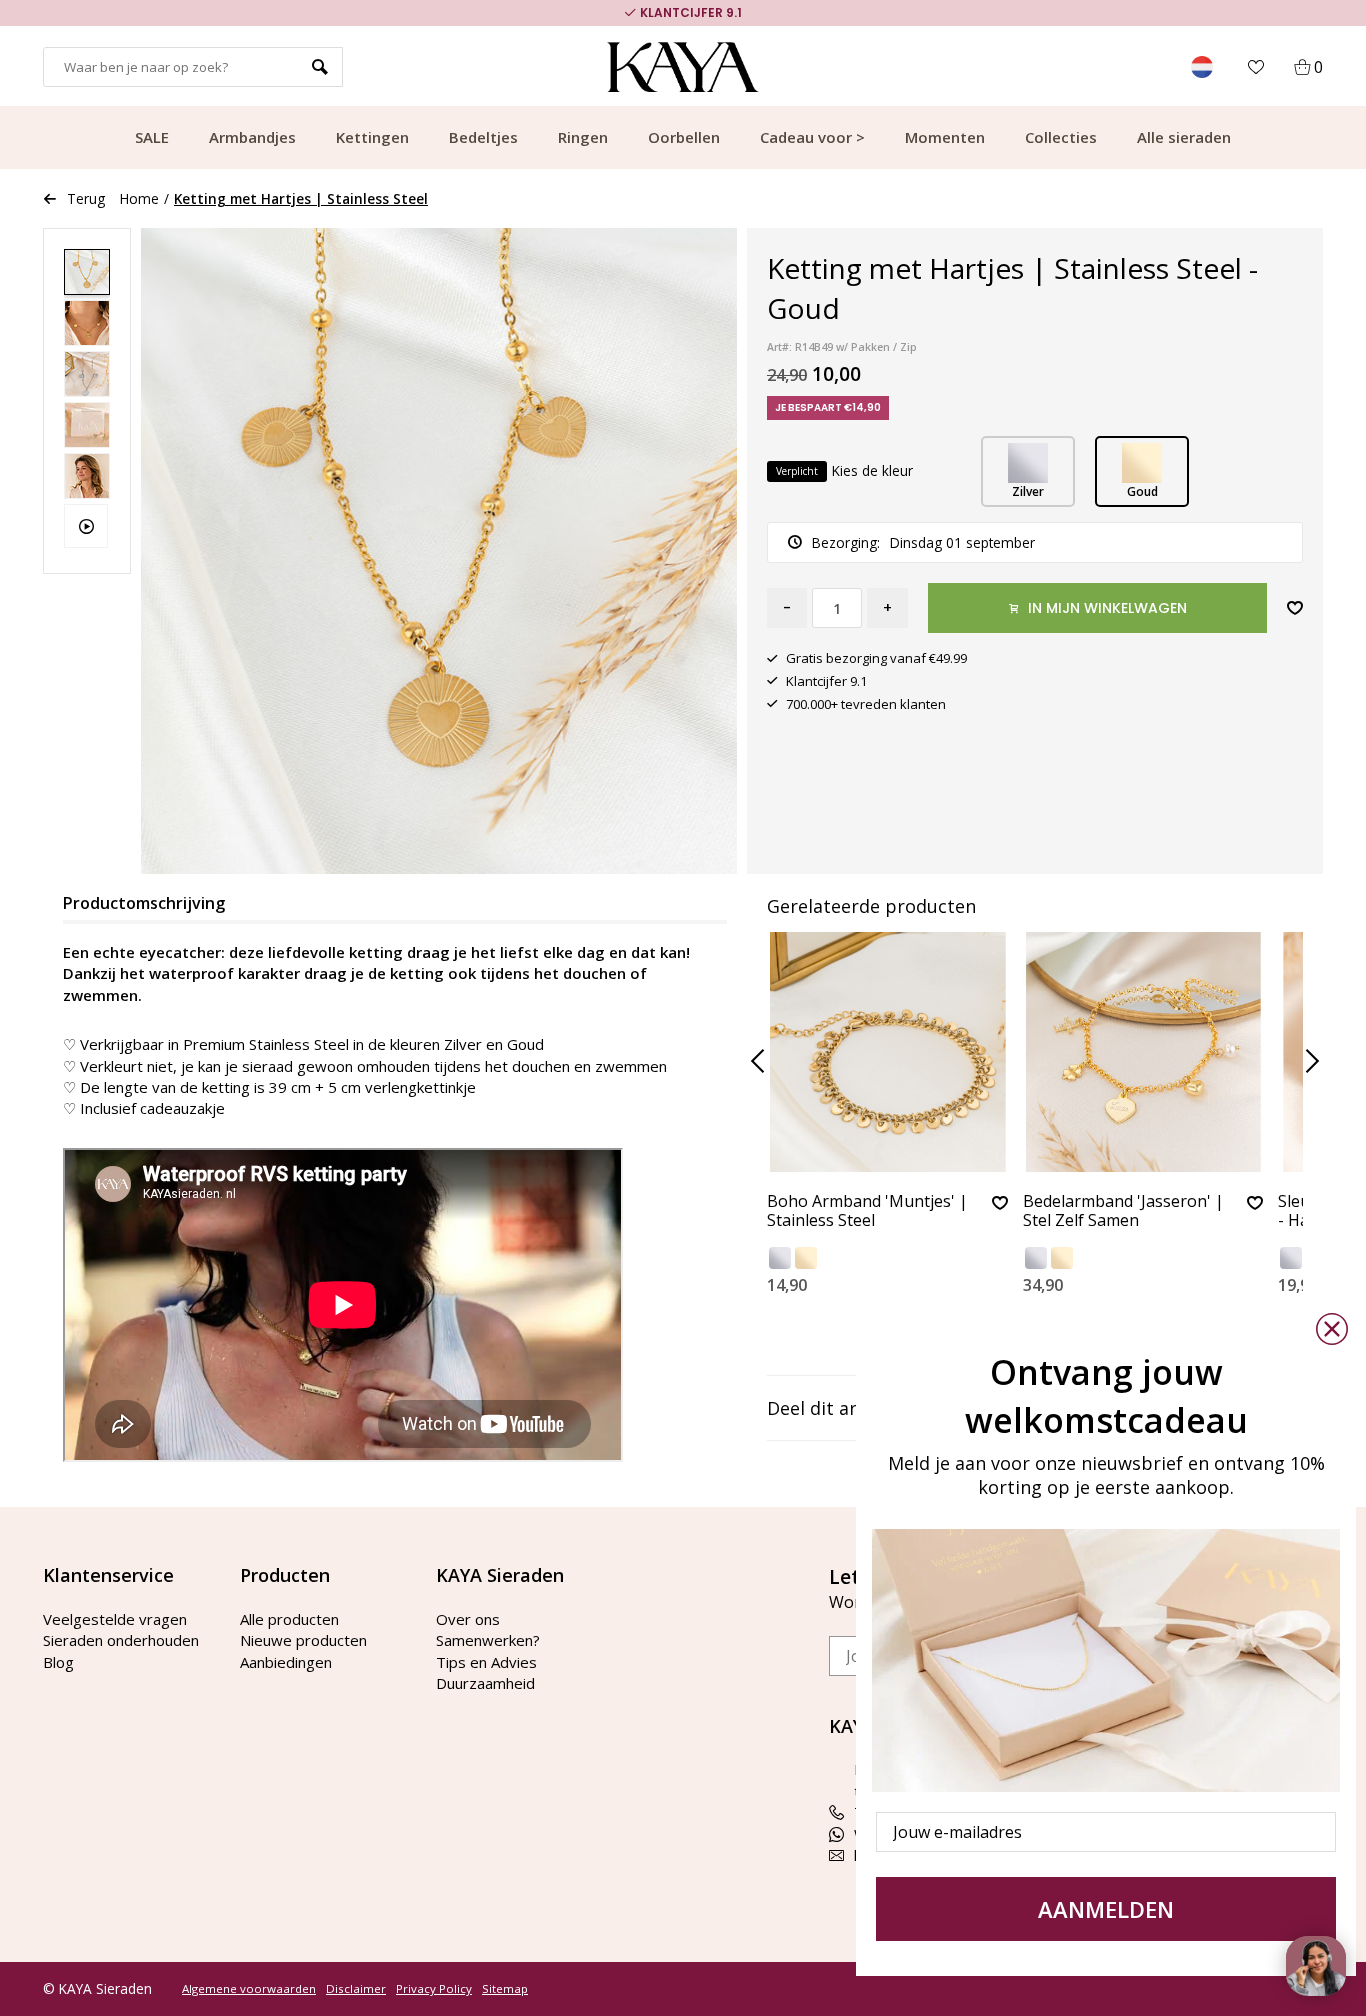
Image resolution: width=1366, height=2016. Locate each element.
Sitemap (505, 1989)
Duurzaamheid (485, 1683)
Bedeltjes (483, 137)
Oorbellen (684, 137)
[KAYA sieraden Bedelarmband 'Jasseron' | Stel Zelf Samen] (1143, 1052)
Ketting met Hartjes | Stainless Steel (301, 198)
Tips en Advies (486, 1662)
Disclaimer (356, 1989)
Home (139, 198)
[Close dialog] (1332, 1329)
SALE (152, 137)
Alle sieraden (1184, 137)
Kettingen (372, 137)
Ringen (583, 137)
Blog (58, 1662)
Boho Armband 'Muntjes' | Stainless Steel (867, 1211)
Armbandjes (252, 137)
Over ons (468, 1619)
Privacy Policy (434, 1989)
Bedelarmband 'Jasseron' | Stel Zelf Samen (1123, 1211)
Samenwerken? (488, 1640)
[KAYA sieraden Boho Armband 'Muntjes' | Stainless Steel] (887, 1052)
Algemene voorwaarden (249, 1989)
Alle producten (289, 1619)
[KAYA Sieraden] (683, 67)
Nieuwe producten (303, 1640)
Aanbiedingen (286, 1662)
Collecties (1061, 137)
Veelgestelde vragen (115, 1619)
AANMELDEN (1106, 1909)
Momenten (945, 137)
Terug (86, 198)
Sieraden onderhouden (121, 1640)
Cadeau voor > (812, 137)
